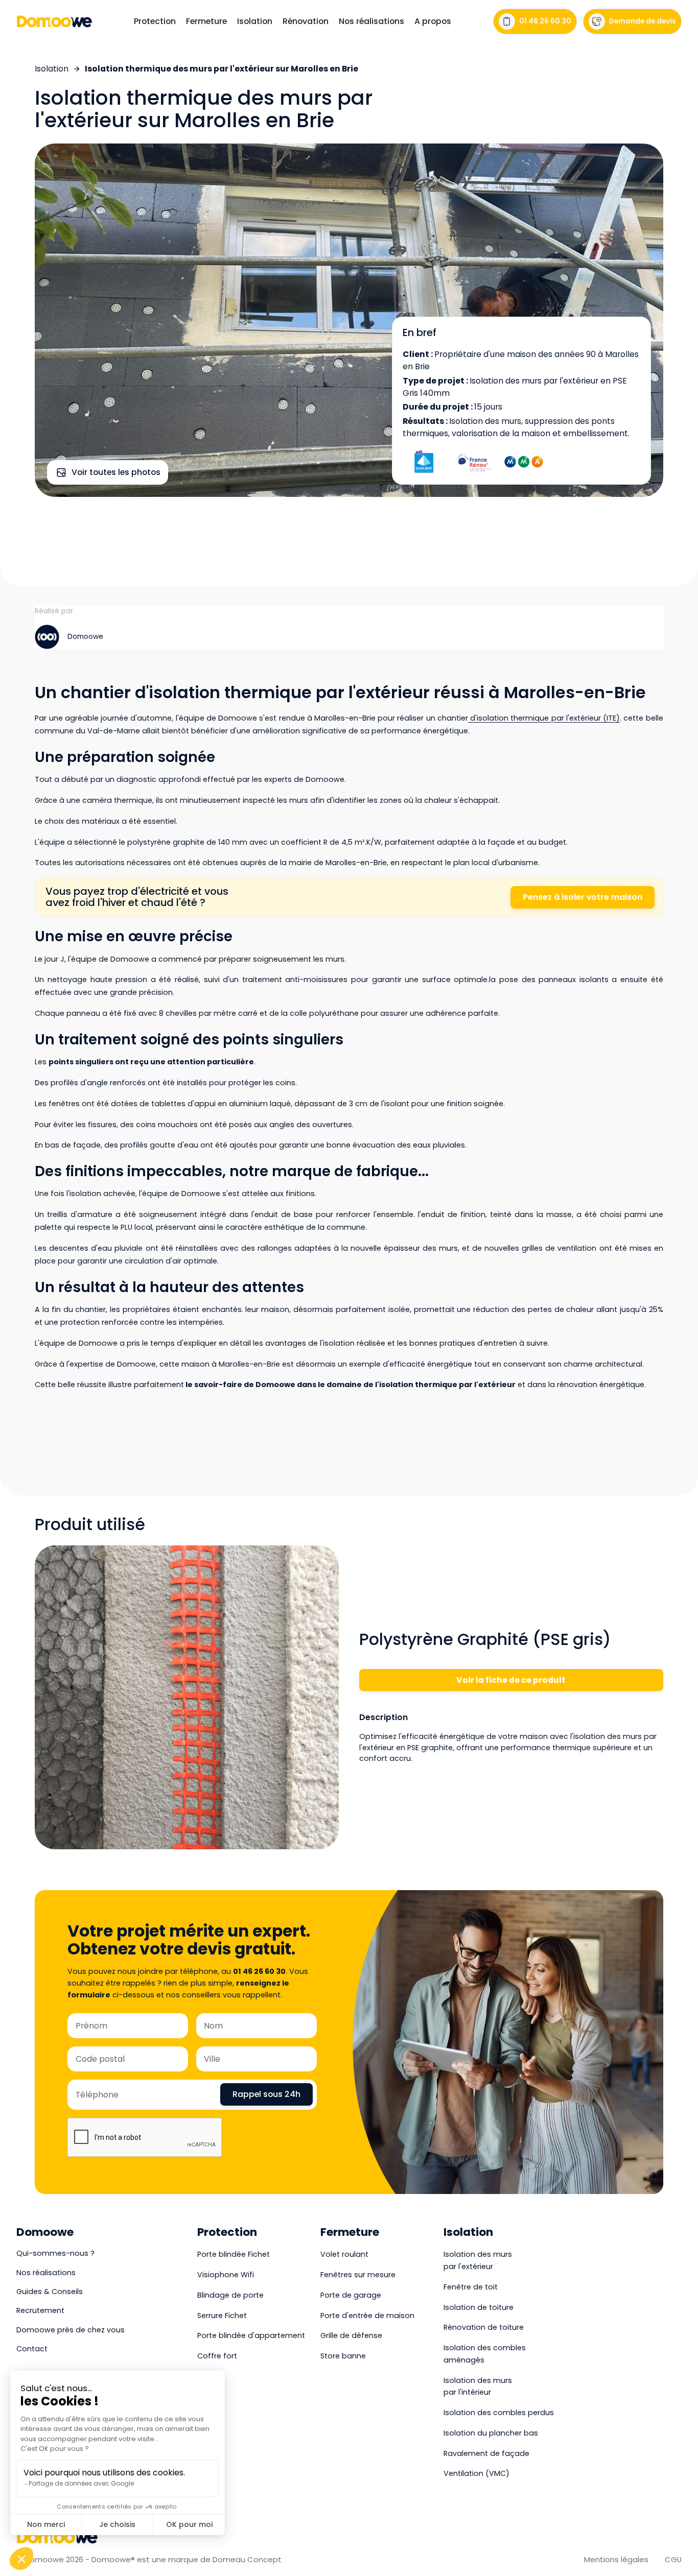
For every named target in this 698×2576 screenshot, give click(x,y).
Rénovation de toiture (484, 2327)
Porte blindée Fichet (234, 2254)
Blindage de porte (230, 2295)
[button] (155, 21)
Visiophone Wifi (226, 2275)
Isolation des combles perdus (499, 2413)
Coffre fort (217, 2356)
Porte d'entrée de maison (367, 2316)
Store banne (343, 2356)
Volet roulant (344, 2254)
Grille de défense (351, 2335)
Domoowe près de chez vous (71, 2330)
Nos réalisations (371, 21)
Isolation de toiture (479, 2307)
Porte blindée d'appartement (251, 2335)
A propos (433, 21)
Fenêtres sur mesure (358, 2275)
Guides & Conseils (50, 2292)
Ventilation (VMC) (476, 2473)
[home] (54, 21)
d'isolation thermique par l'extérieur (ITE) (544, 718)
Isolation (52, 69)
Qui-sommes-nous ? (55, 2253)
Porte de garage (351, 2295)
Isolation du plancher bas (491, 2433)
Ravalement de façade (486, 2453)
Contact (32, 2349)
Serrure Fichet (222, 2316)
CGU (673, 2559)
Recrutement (40, 2310)
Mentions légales (616, 2559)
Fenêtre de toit (471, 2287)
